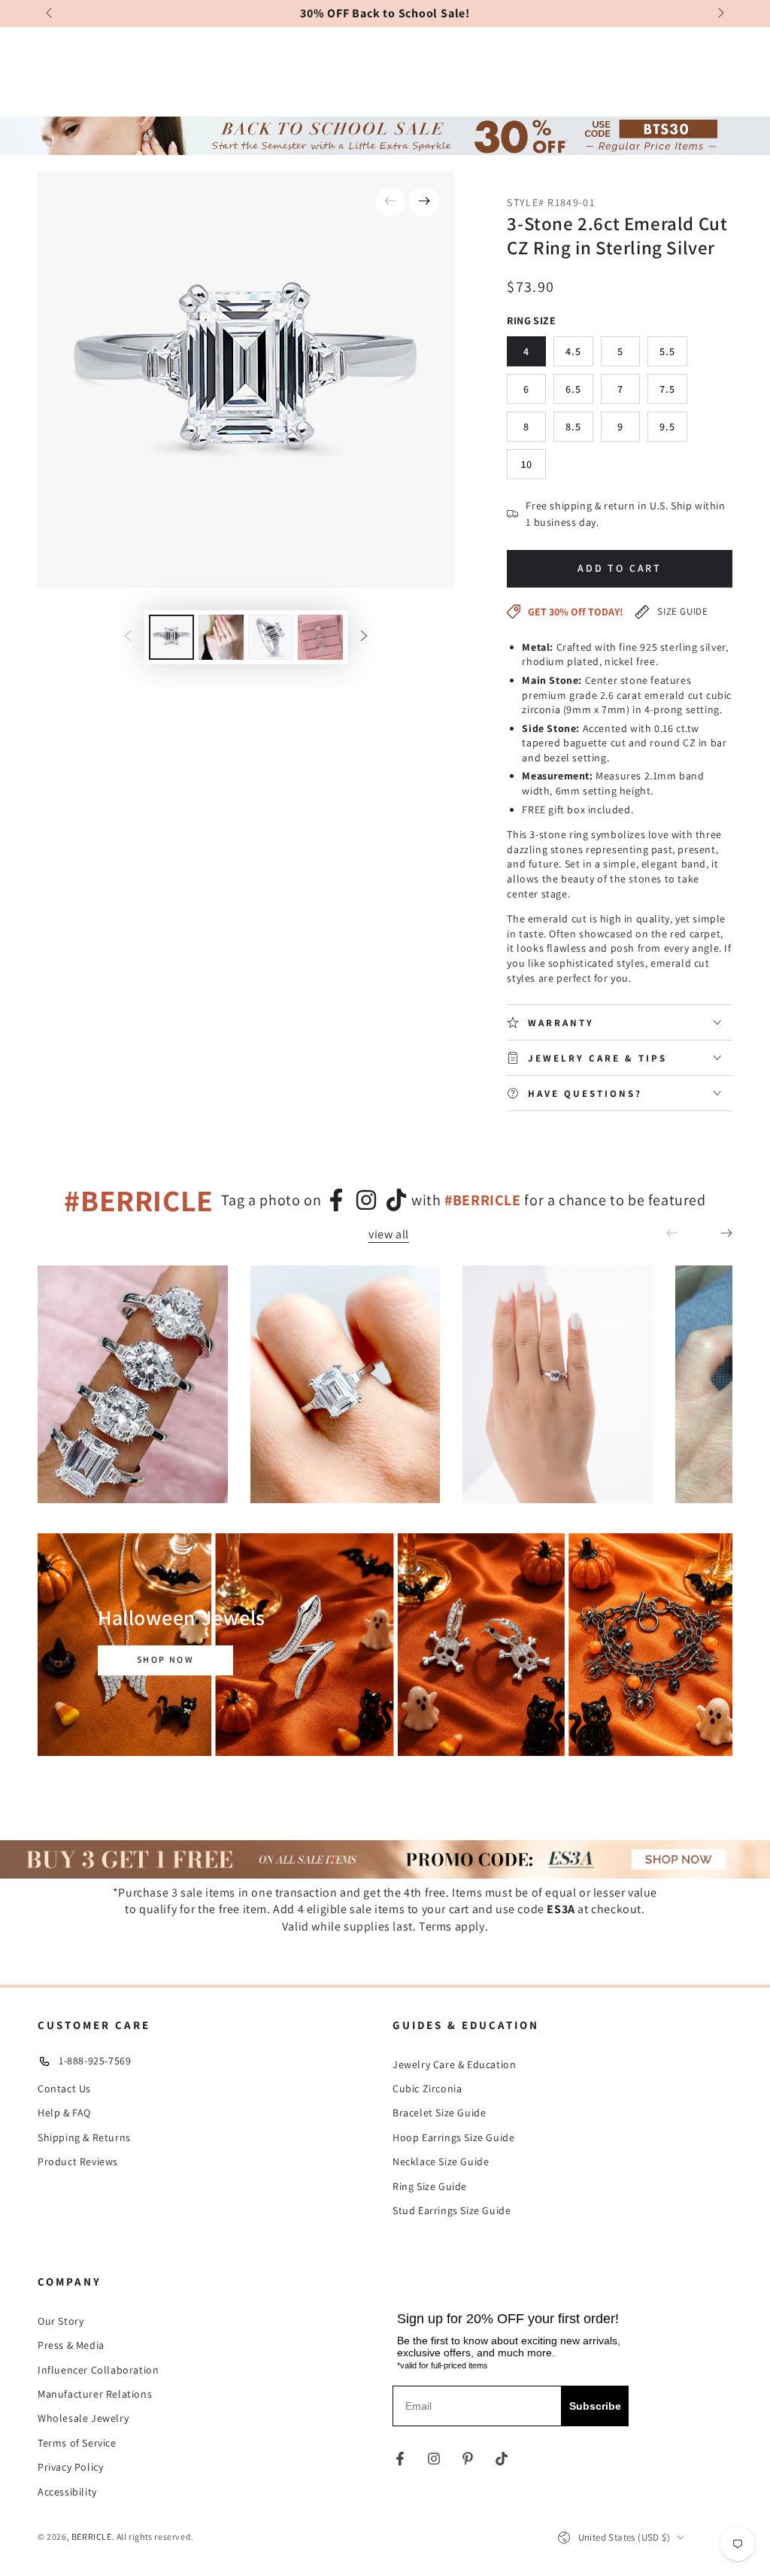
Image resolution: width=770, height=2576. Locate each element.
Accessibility (67, 2492)
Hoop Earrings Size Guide (453, 2137)
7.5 (667, 389)
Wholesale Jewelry (83, 2418)
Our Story (61, 2321)
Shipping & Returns (84, 2137)
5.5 (667, 351)
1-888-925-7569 (95, 2061)
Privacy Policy (70, 2467)
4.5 (573, 351)
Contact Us (64, 2088)
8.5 (573, 427)
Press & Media (71, 2345)
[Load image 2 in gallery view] (221, 637)
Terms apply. (453, 1926)
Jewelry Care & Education (454, 2064)
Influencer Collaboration (98, 2370)
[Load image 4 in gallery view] (320, 637)
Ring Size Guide (430, 2186)
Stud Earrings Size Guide (452, 2210)
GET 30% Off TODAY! (576, 612)
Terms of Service (77, 2443)
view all (389, 1235)
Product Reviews (78, 2161)
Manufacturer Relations (95, 2394)
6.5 (573, 389)
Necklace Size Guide (441, 2161)
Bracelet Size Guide (439, 2113)
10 (527, 464)
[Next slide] (720, 14)
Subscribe (595, 2406)
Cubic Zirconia (427, 2088)
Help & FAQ (64, 2113)
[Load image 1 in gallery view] (171, 637)
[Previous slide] (50, 14)
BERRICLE (92, 2537)
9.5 (667, 427)
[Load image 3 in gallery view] (271, 637)
